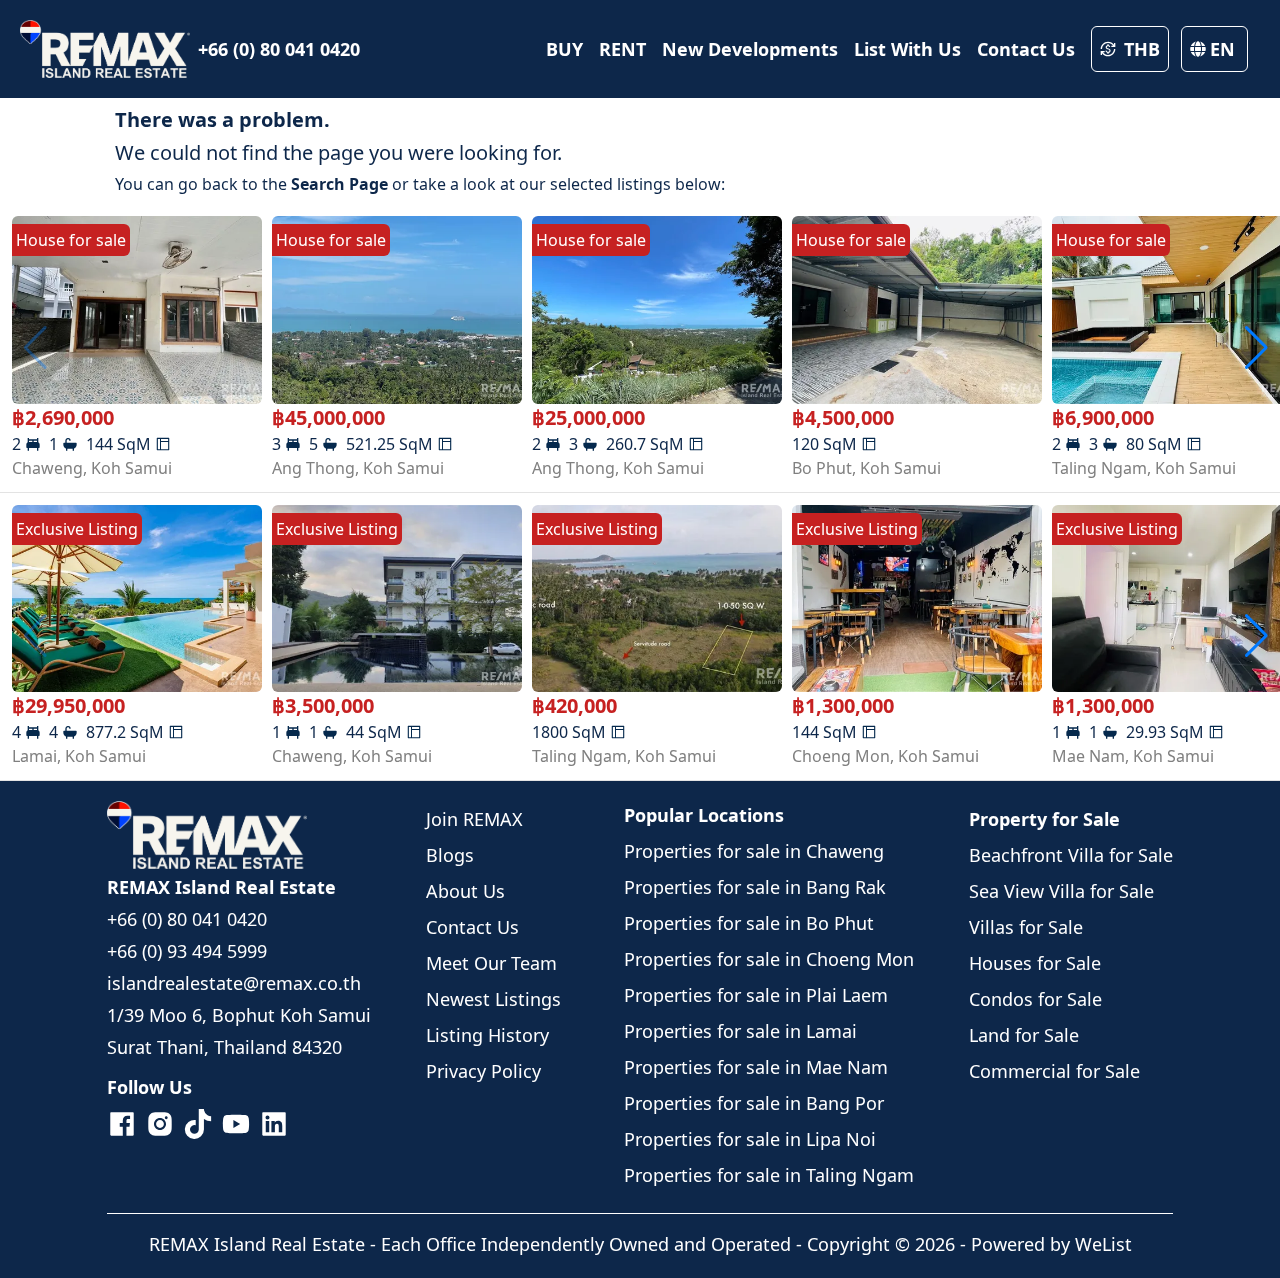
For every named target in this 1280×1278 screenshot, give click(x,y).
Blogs (450, 855)
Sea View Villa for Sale (1061, 891)
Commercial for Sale (1054, 1071)
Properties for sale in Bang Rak (755, 887)
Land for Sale (1024, 1035)
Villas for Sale (1026, 927)
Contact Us (472, 927)
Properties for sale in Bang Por (754, 1103)
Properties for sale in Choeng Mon (769, 959)
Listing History (487, 1035)
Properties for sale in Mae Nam (756, 1067)
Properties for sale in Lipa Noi (750, 1139)
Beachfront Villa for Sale (1071, 855)
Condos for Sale (1035, 999)
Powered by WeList (1051, 1244)
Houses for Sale (1035, 963)
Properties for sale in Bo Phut (749, 923)
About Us (465, 891)
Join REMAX (474, 819)
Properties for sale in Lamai (740, 1031)
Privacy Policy (483, 1071)
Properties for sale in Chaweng (754, 851)
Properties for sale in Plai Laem (756, 995)
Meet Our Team (491, 963)
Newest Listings (493, 999)
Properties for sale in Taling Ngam (769, 1175)
